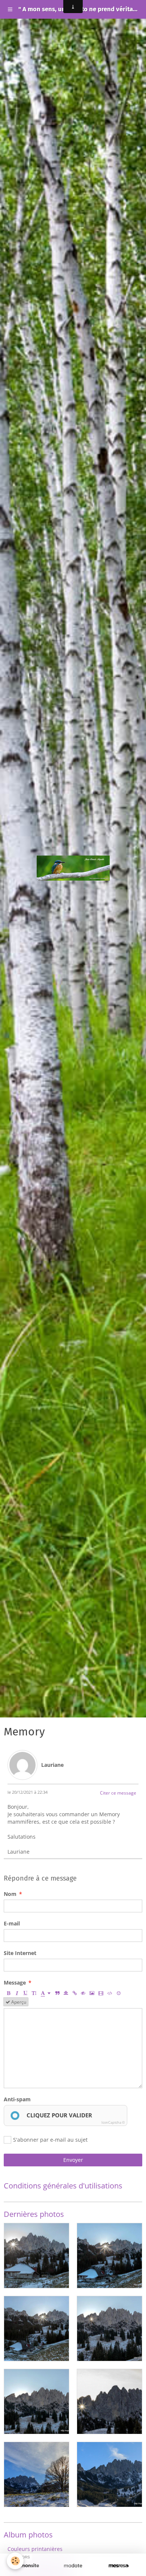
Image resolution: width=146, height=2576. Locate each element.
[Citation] (57, 1993)
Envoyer (73, 2160)
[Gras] (8, 1993)
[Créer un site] (27, 2566)
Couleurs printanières (35, 2549)
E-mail (12, 1923)
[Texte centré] (66, 1993)
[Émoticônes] (119, 1993)
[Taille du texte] (34, 1993)
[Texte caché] (83, 1993)
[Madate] (73, 2566)
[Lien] (74, 1993)
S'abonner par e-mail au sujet (50, 2140)
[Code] (110, 1993)
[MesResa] (119, 2566)
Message (15, 1983)
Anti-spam (17, 2099)
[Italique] (17, 1993)
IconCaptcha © (113, 2122)
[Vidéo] (101, 1993)
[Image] (92, 1993)
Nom (10, 1894)
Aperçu (18, 2002)
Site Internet (20, 1953)
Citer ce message (118, 1793)
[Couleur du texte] (46, 1993)
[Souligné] (25, 1993)
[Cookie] (15, 2561)
